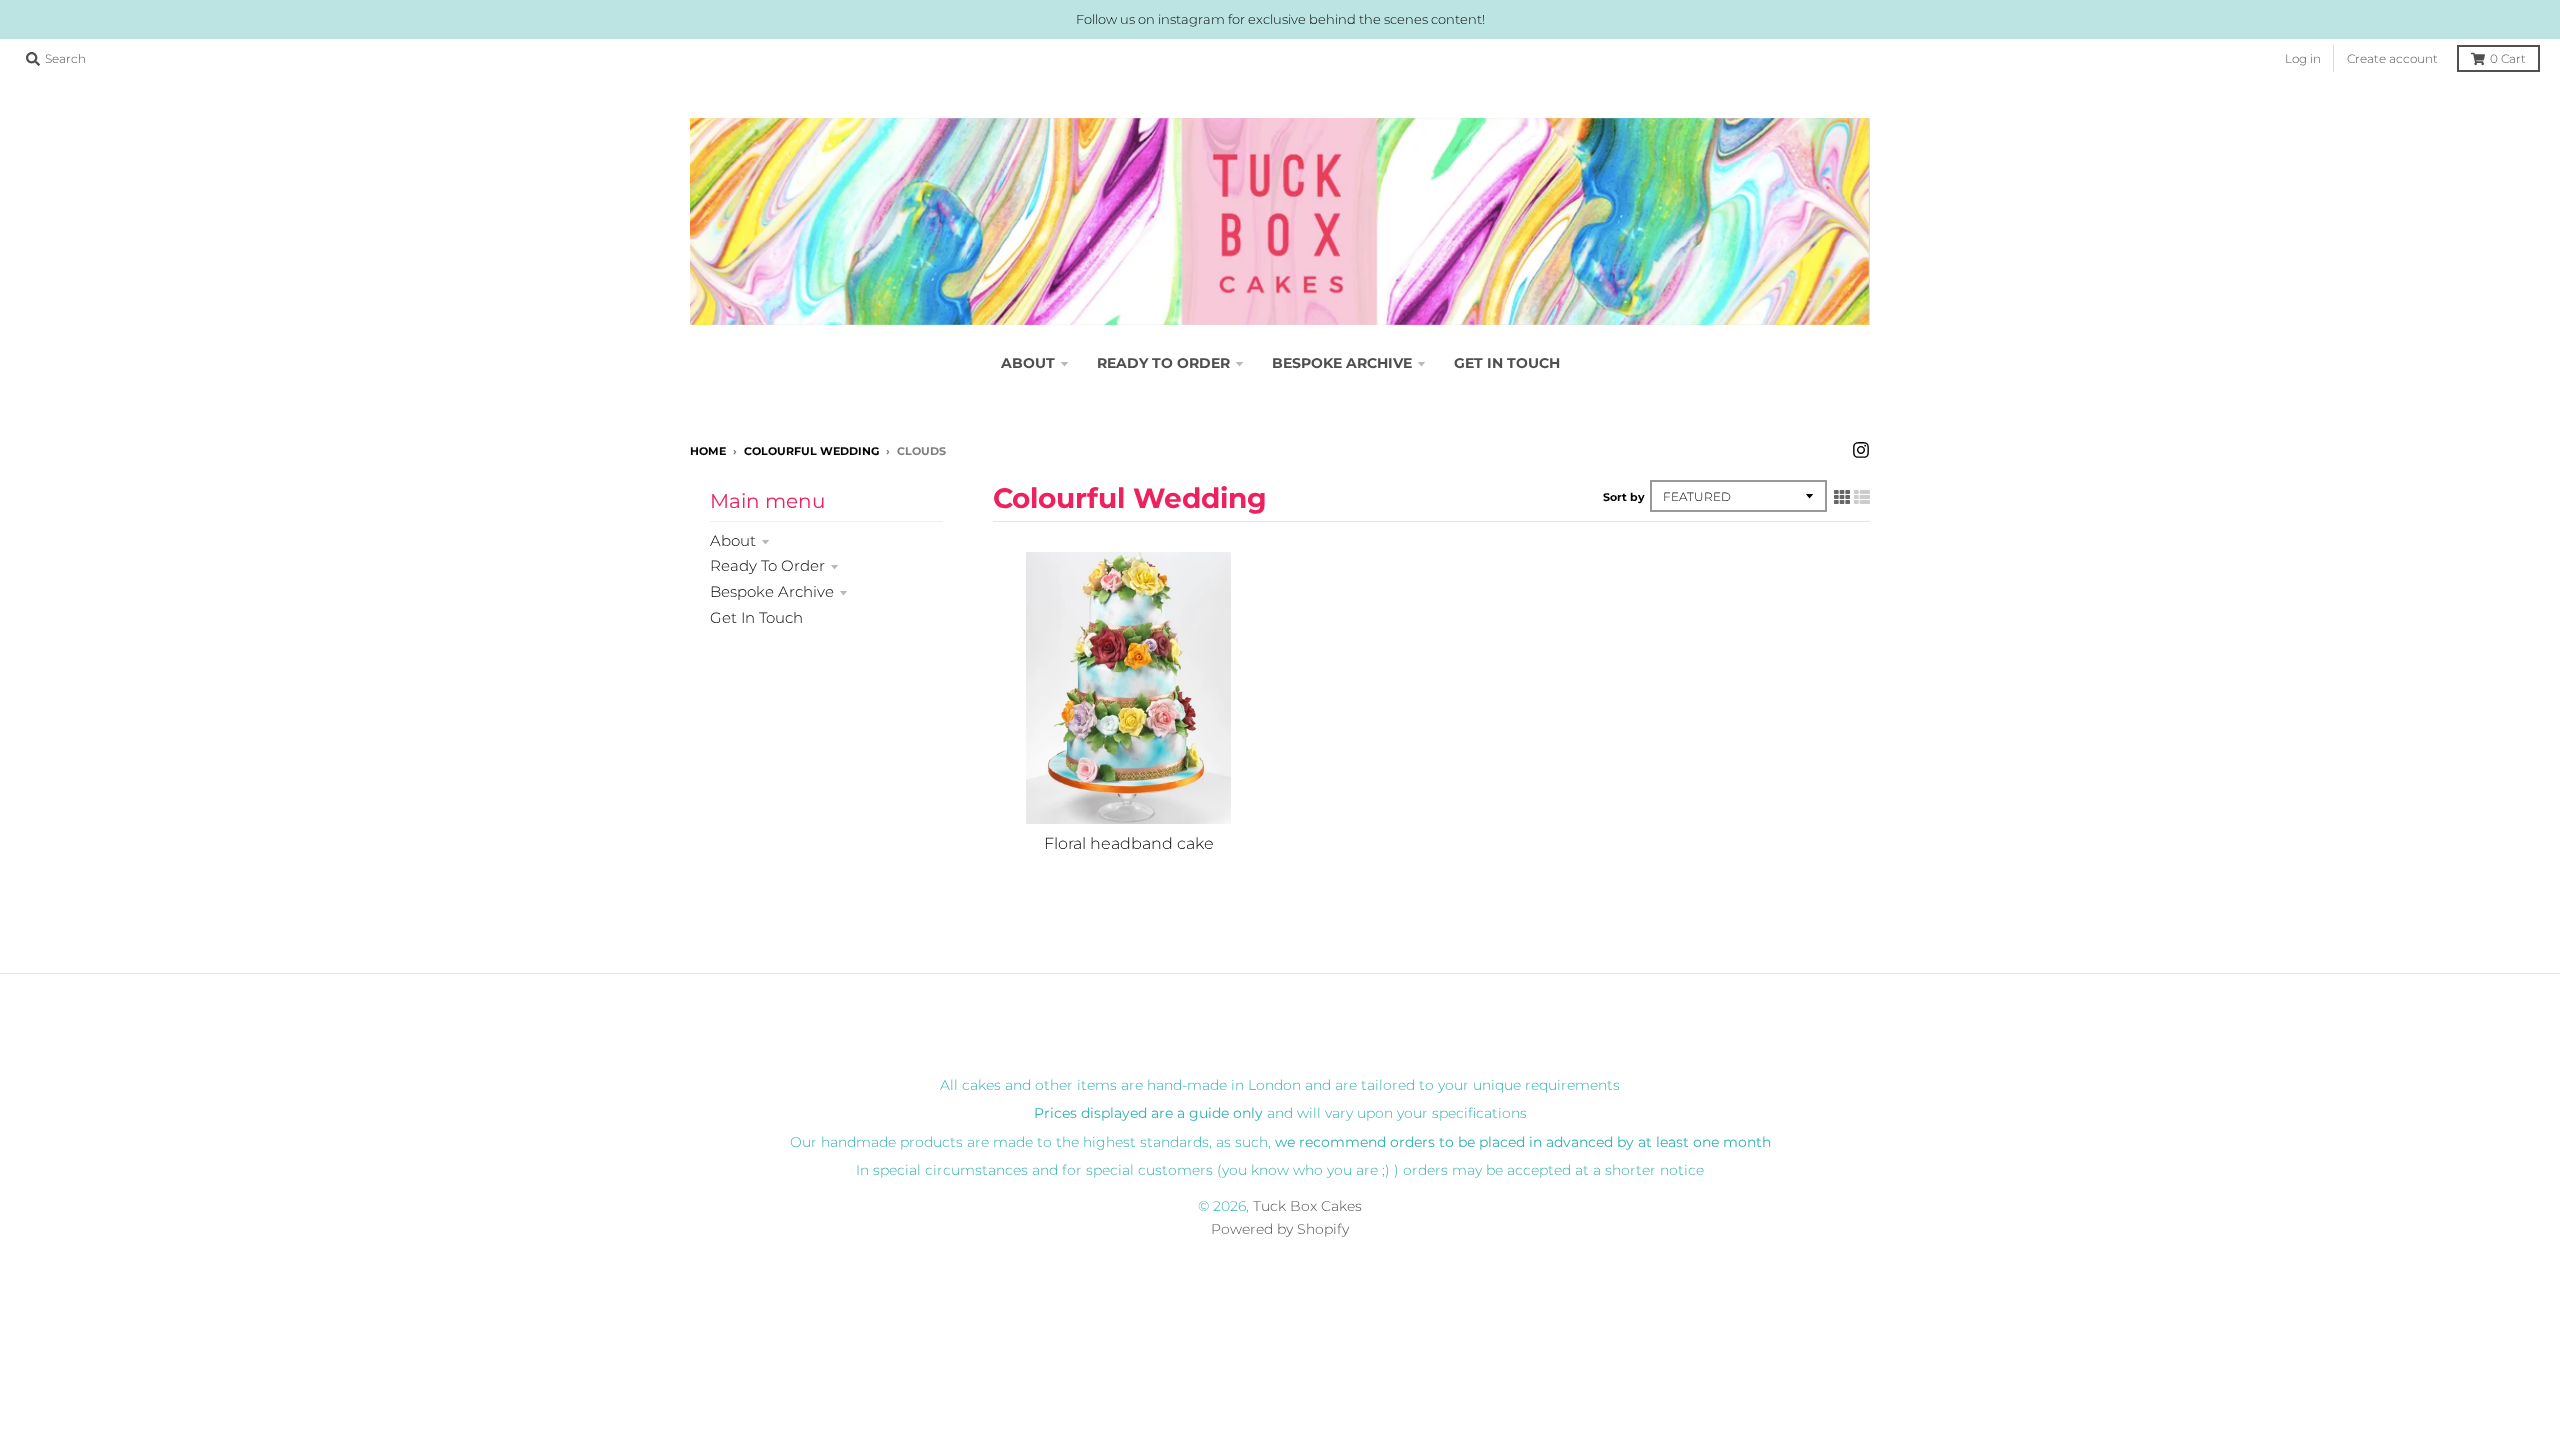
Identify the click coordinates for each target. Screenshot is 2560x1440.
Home (708, 451)
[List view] (1862, 497)
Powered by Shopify (1280, 1229)
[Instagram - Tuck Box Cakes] (1861, 450)
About (733, 540)
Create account (2392, 58)
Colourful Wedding (811, 451)
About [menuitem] (1028, 363)
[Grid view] (1842, 497)
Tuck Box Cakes (1307, 1206)
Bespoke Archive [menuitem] (1342, 363)
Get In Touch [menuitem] (1507, 363)
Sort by (1624, 497)
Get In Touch (756, 617)
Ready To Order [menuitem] (1163, 363)
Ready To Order (767, 565)
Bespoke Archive (772, 591)
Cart (2508, 58)
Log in (2303, 58)
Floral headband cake (1129, 843)
